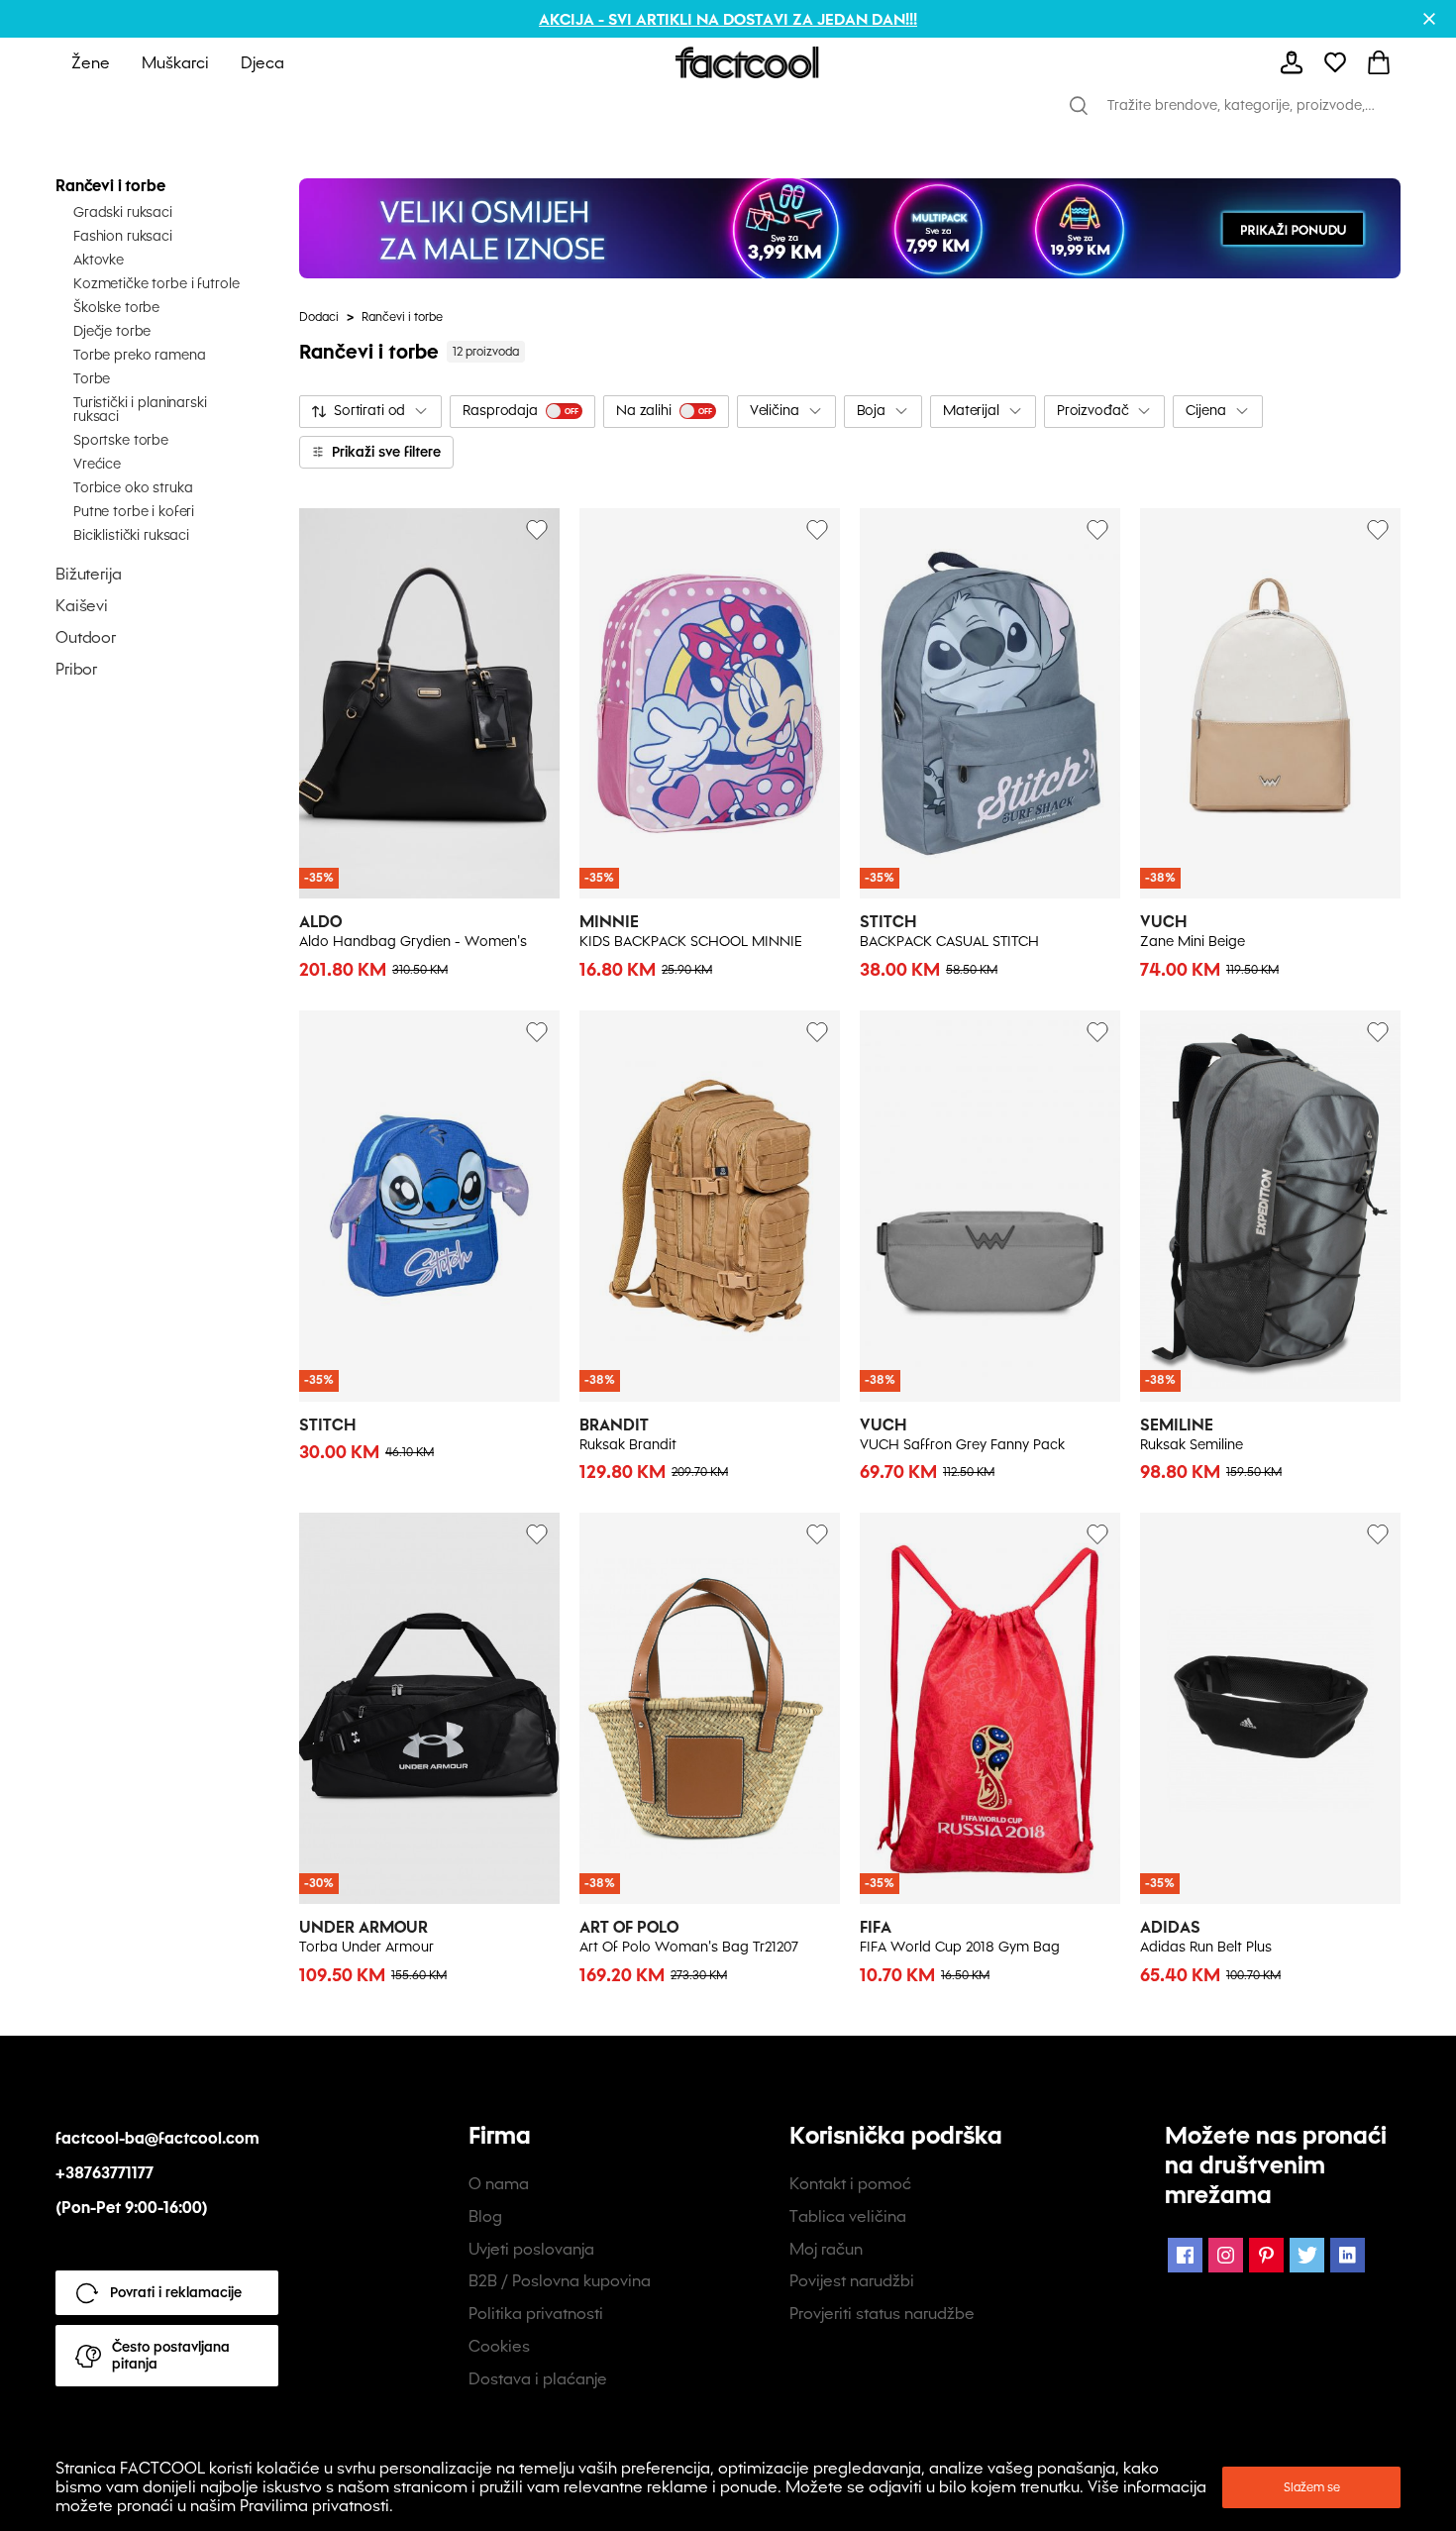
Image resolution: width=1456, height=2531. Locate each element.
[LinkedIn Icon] (1348, 2255)
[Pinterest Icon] (1266, 2255)
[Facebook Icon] (1185, 2255)
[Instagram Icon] (1226, 2255)
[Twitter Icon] (1307, 2255)
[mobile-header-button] (1292, 62)
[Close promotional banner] (1429, 19)
